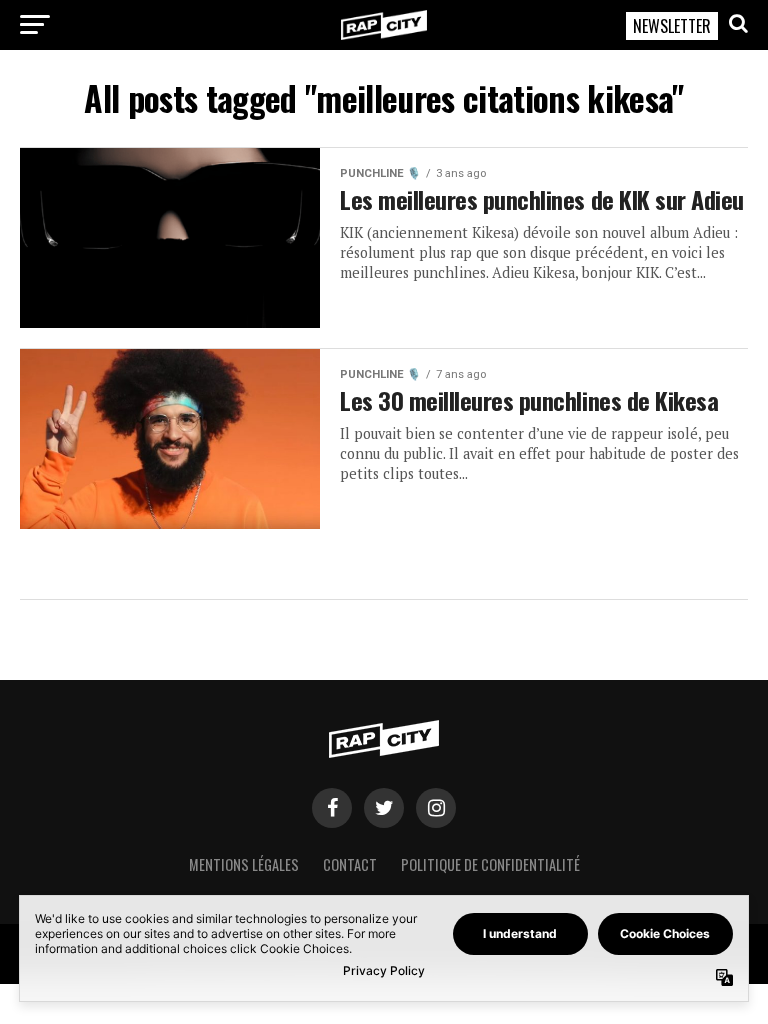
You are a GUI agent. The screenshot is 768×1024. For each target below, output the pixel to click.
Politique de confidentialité (490, 864)
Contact (350, 864)
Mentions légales (244, 864)
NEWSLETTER (672, 26)
